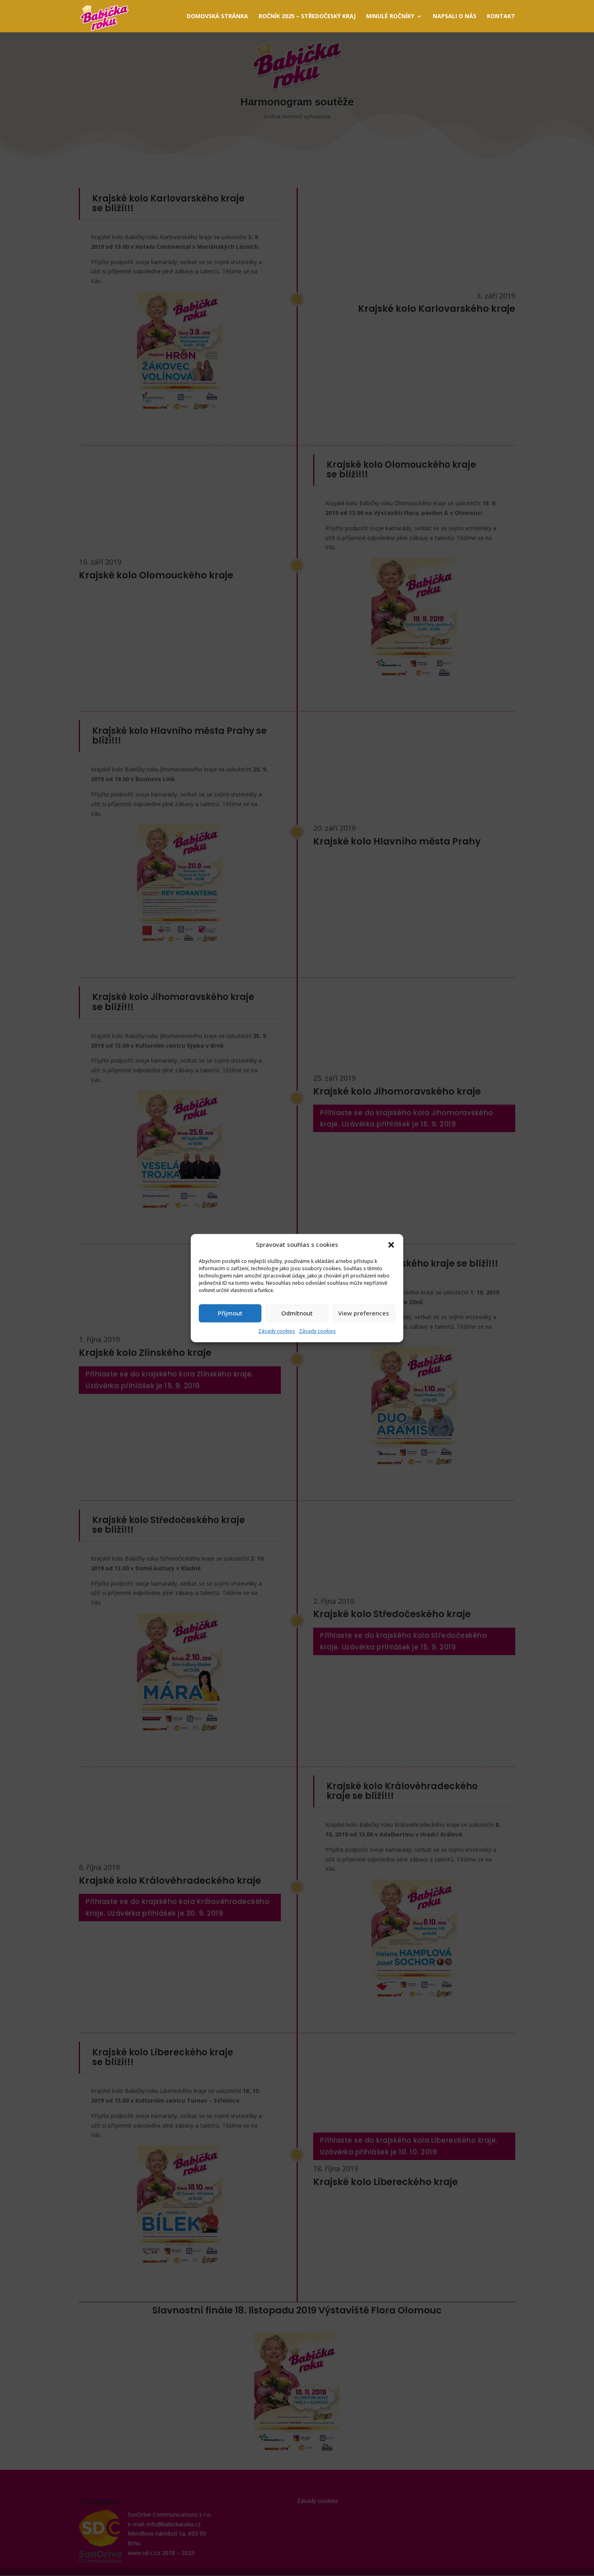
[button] (391, 1245)
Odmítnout (297, 1313)
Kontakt (501, 17)
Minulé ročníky (390, 17)
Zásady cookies (277, 1331)
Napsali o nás (455, 17)
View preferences (364, 1313)
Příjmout (230, 1313)
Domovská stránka (217, 17)
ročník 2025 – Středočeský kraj (307, 17)
